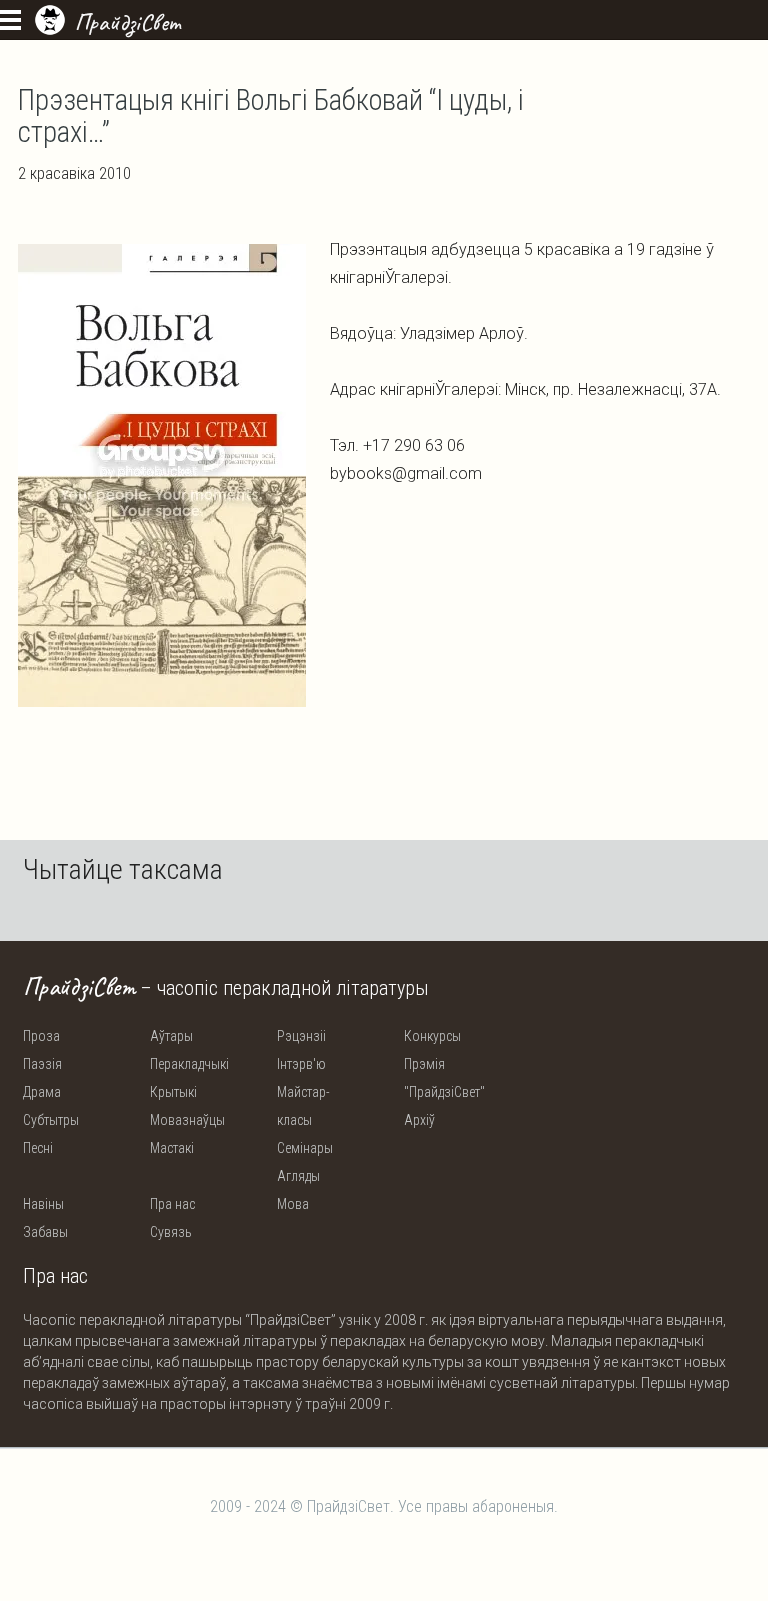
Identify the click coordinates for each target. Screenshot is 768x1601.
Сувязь (171, 1232)
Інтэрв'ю (301, 1064)
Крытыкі (173, 1092)
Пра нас (172, 1204)
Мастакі (172, 1148)
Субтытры (51, 1120)
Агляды (298, 1176)
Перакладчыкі (189, 1064)
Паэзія (42, 1064)
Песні (38, 1148)
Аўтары (171, 1036)
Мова (293, 1204)
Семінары (305, 1148)
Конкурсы (432, 1036)
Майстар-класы (303, 1106)
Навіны (43, 1204)
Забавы (45, 1232)
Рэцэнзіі (301, 1036)
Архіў (419, 1120)
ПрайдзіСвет (127, 22)
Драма (42, 1092)
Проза (41, 1036)
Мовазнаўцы (187, 1120)
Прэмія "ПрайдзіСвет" (444, 1078)
